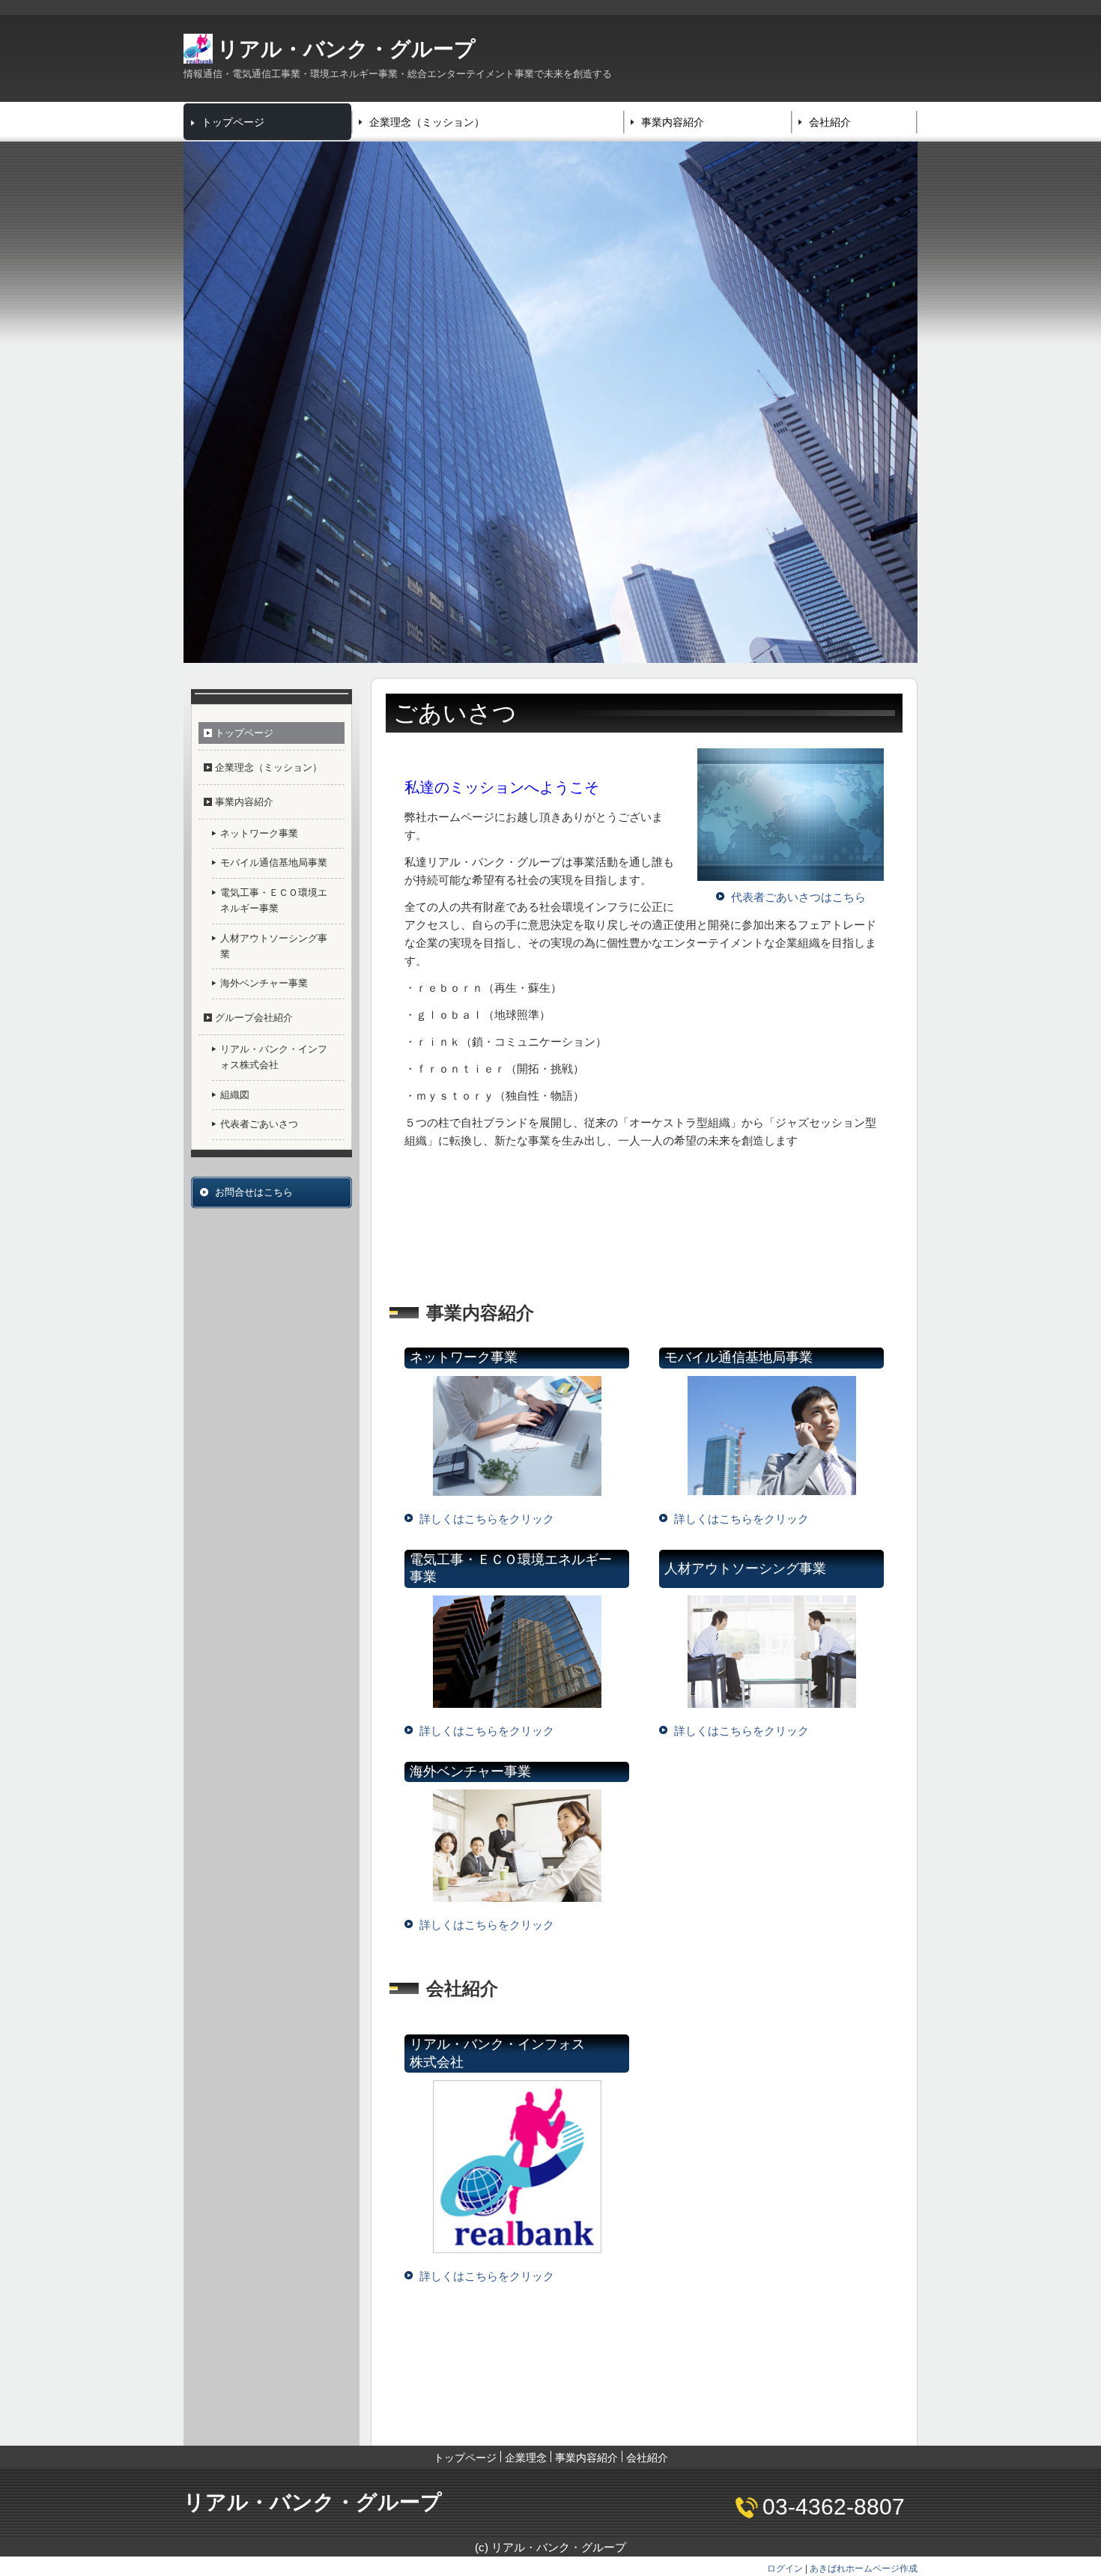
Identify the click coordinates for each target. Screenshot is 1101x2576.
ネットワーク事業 (259, 833)
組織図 (235, 1095)
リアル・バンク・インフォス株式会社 (274, 1057)
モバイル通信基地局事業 (274, 863)
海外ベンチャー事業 (264, 983)
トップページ (233, 122)
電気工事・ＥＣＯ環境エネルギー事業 (274, 900)
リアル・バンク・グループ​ (346, 49)
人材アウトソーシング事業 (274, 946)
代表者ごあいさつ (259, 1124)
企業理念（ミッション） (427, 122)
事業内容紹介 (673, 122)
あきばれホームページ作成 (864, 2569)
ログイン (785, 2569)
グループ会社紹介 (254, 1018)
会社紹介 (830, 122)
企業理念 (526, 2458)
